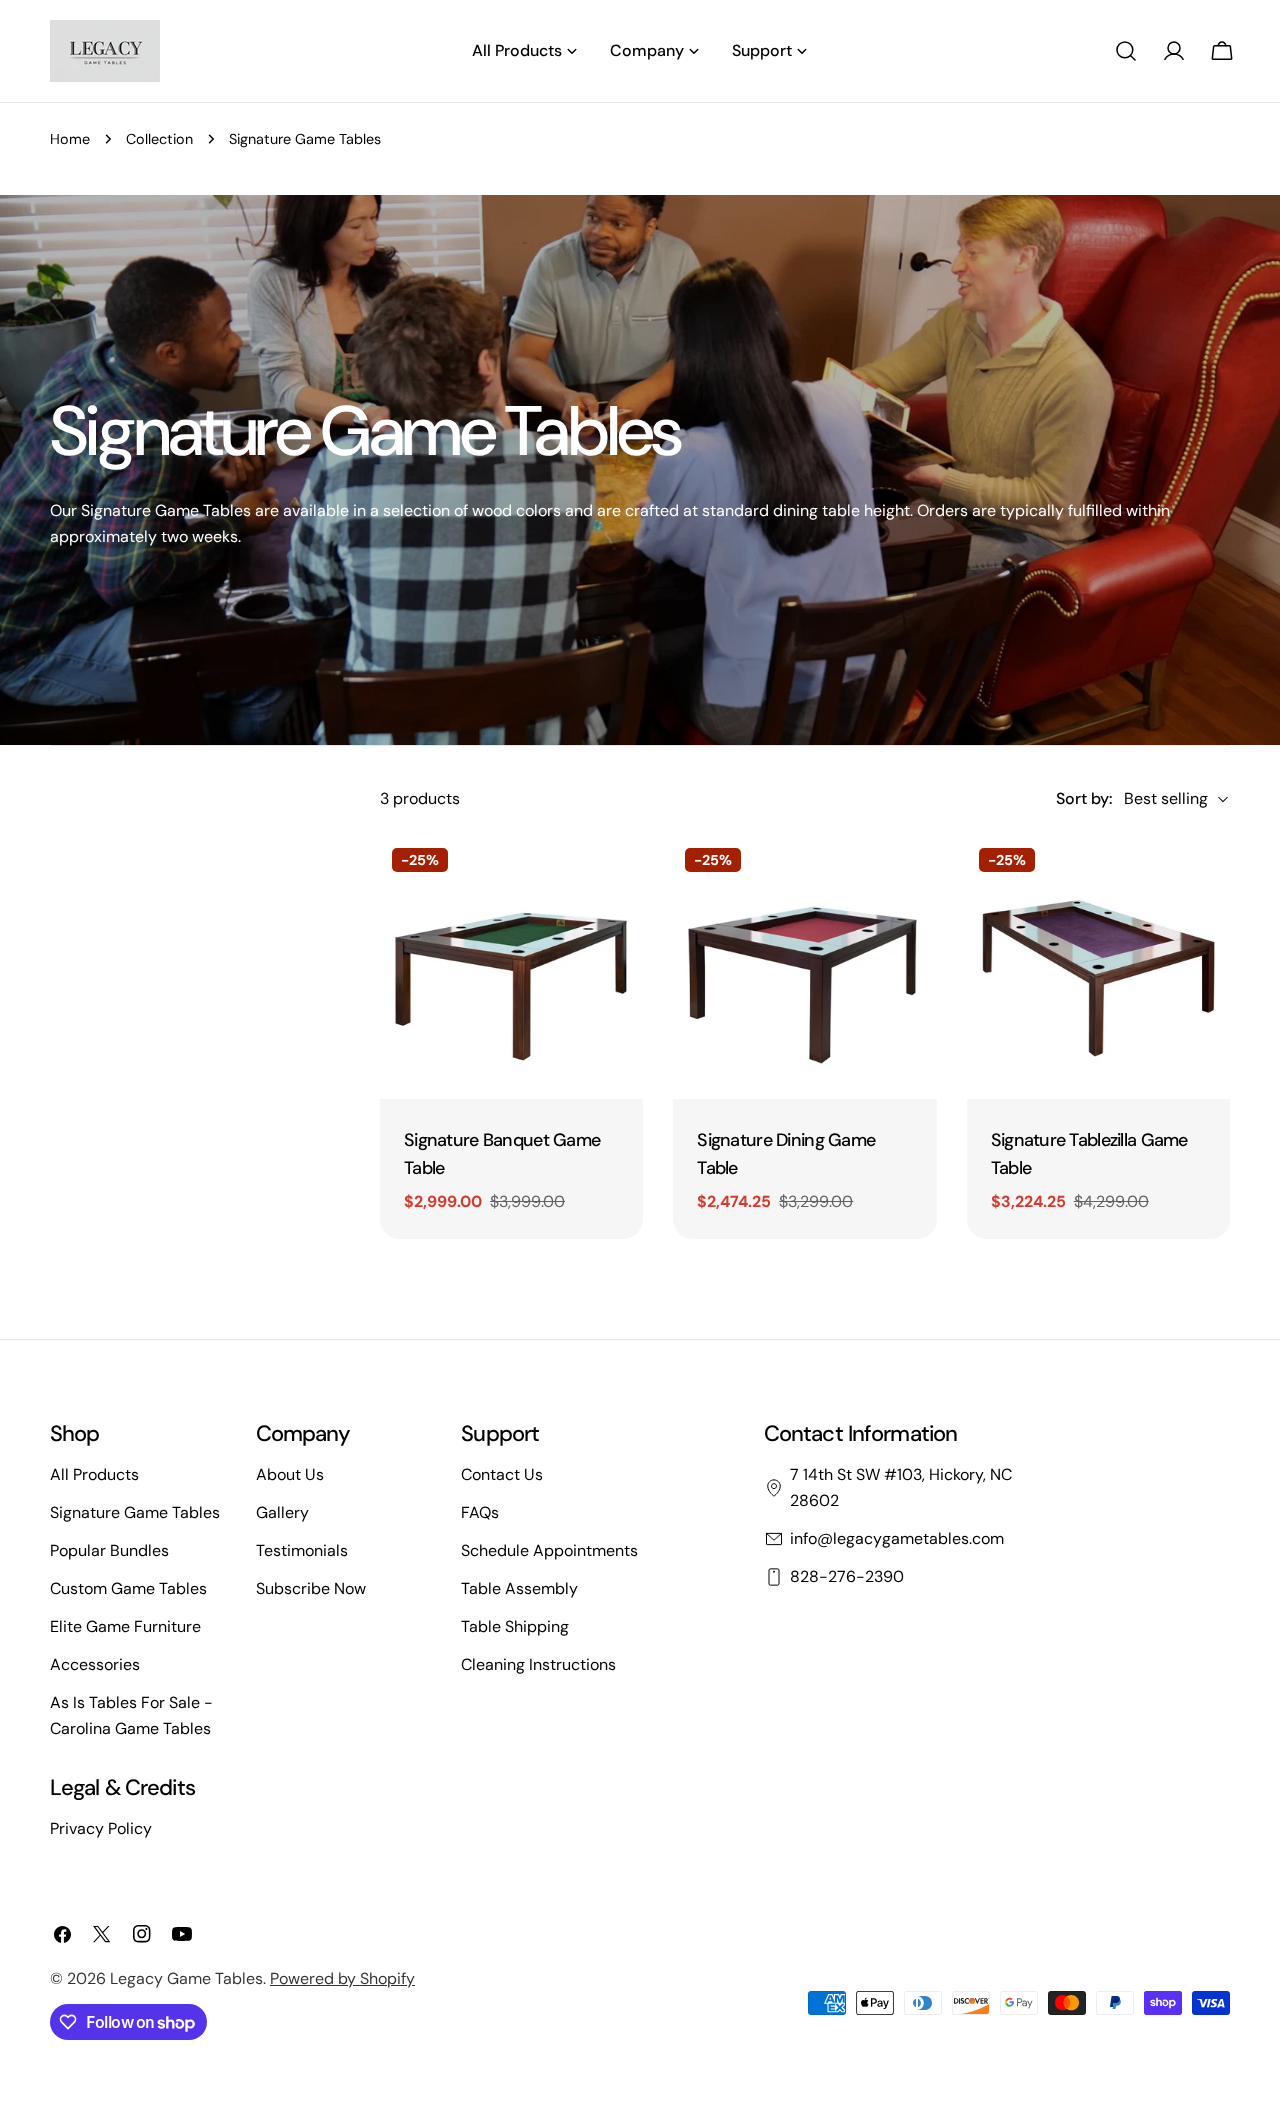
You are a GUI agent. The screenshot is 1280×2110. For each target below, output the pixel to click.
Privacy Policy (101, 1828)
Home (70, 139)
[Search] (1126, 51)
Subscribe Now (311, 1588)
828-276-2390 (847, 1576)
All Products (94, 1474)
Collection (159, 139)
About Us (290, 1474)
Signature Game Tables (135, 1512)
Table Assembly (519, 1588)
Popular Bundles (109, 1550)
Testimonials (302, 1550)
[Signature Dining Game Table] (804, 967)
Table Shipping (515, 1626)
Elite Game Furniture (125, 1626)
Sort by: (1084, 798)
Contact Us (502, 1474)
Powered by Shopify (342, 1978)
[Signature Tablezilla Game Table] (1098, 967)
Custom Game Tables (128, 1588)
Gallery (282, 1512)
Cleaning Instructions (538, 1664)
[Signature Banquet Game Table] (511, 967)
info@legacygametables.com (897, 1538)
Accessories (95, 1664)
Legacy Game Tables (186, 1978)
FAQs (480, 1512)
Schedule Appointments (549, 1550)
